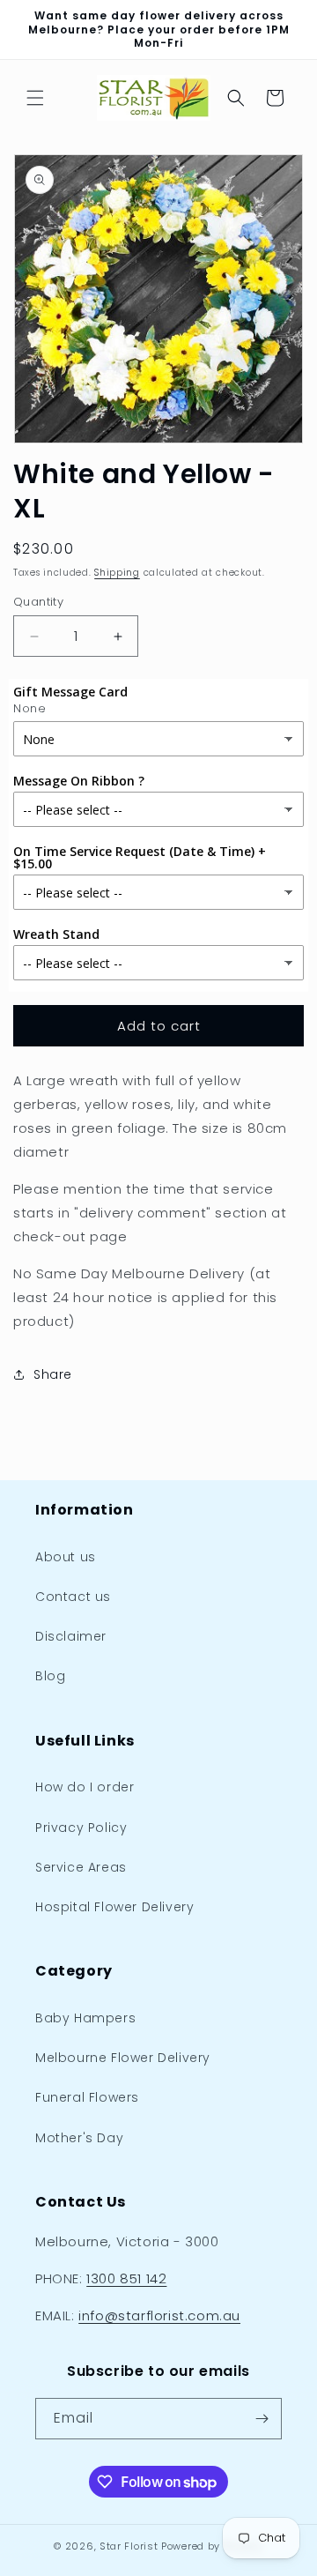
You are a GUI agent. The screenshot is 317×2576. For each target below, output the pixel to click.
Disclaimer (71, 1636)
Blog (50, 1676)
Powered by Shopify (212, 2546)
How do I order (85, 1787)
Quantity (38, 602)
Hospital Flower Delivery (114, 1907)
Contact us (73, 1597)
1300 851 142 (126, 2278)
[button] (35, 98)
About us (66, 1557)
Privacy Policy (81, 1828)
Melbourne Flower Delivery (123, 2058)
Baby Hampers (85, 2018)
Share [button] (53, 1374)
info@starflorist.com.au (159, 2315)
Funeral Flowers (87, 2097)
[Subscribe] (262, 2419)
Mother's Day (79, 2138)
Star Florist (129, 2546)
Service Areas (81, 1867)
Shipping (117, 573)
